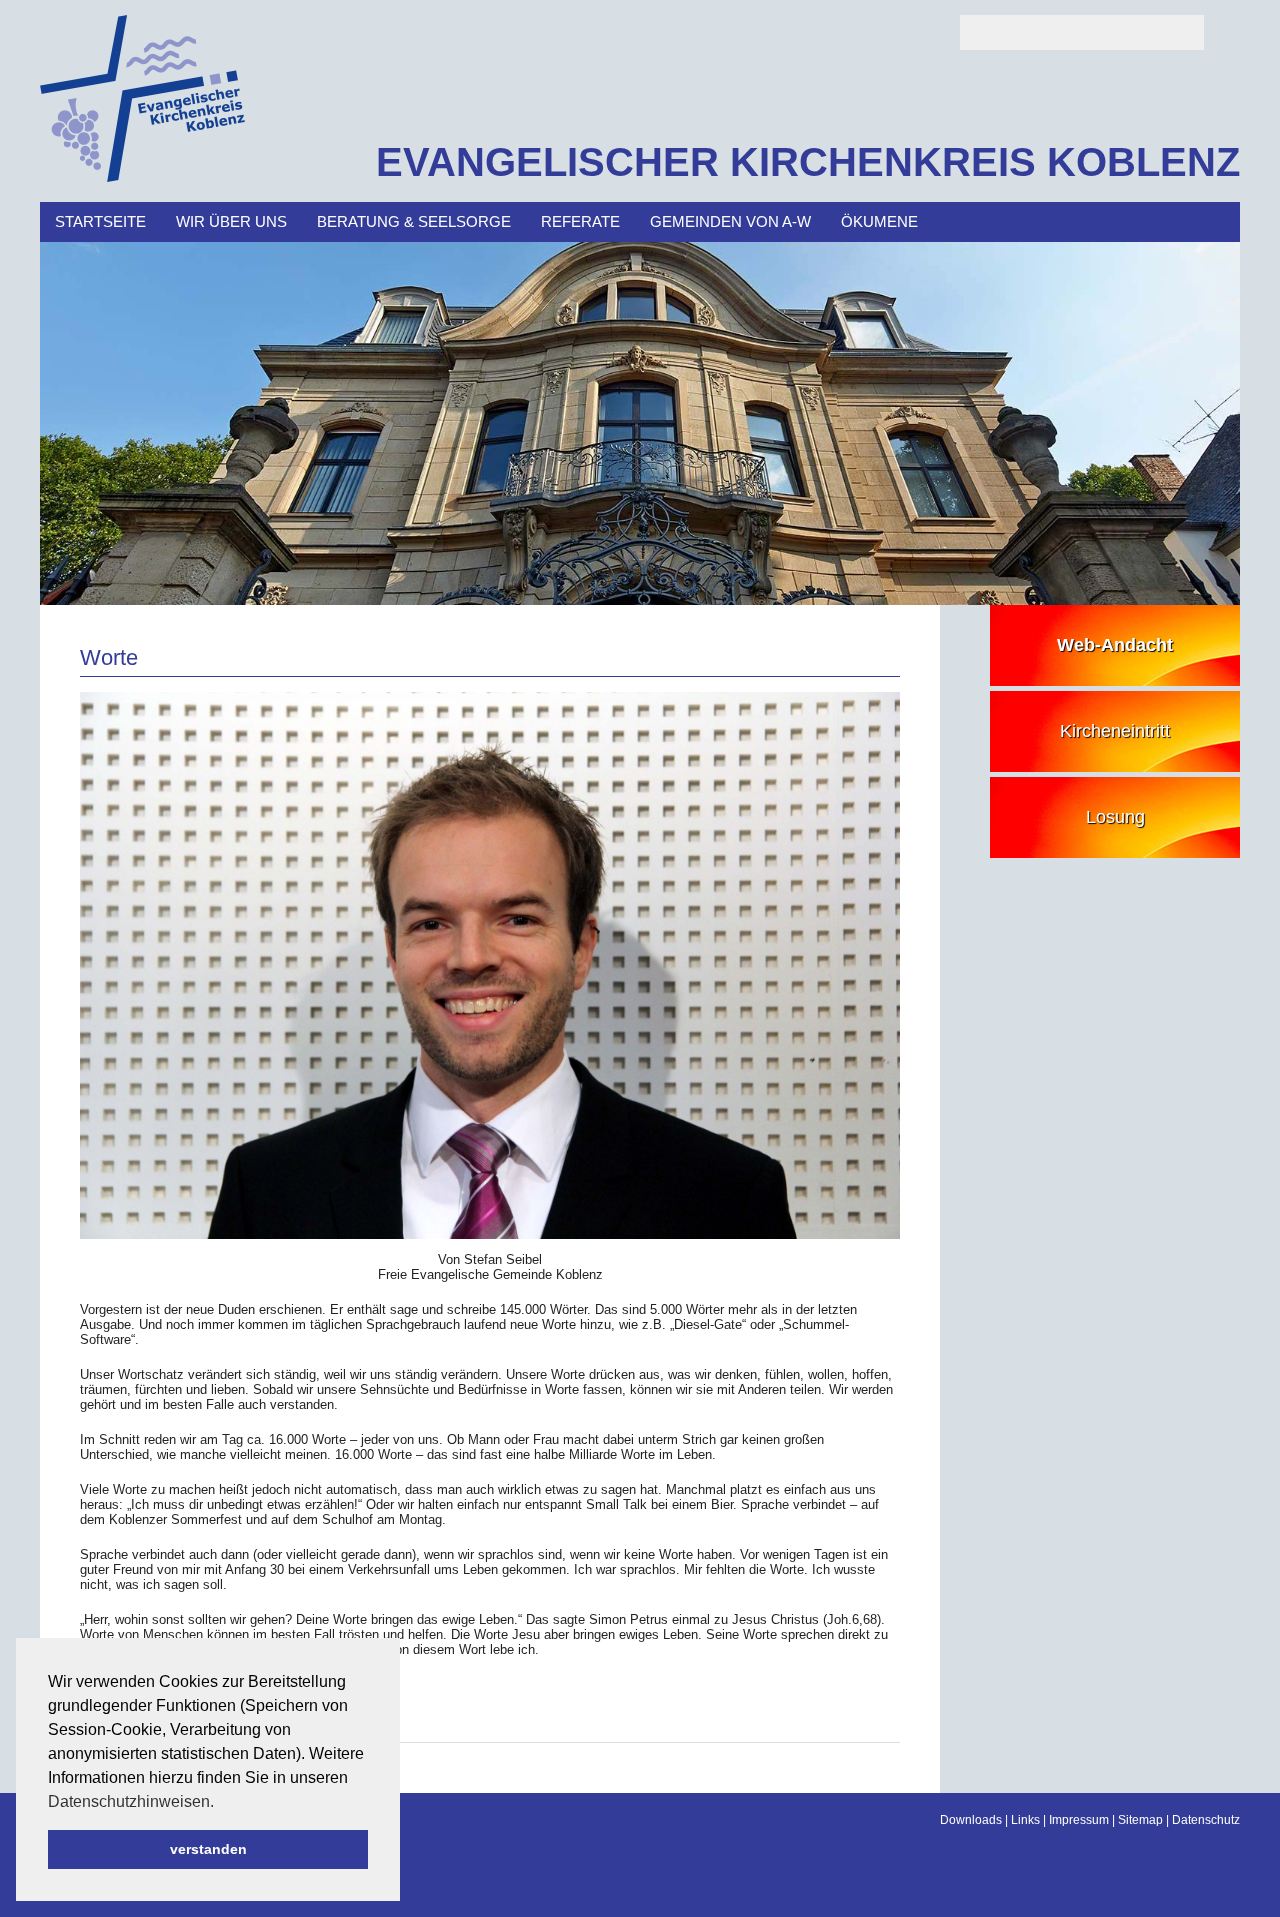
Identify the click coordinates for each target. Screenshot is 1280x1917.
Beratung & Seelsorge (414, 221)
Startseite (100, 221)
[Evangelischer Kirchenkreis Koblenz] (142, 177)
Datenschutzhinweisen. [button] (131, 1801)
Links (1025, 1820)
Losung (1115, 817)
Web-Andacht (1115, 645)
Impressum (1079, 1820)
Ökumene (879, 221)
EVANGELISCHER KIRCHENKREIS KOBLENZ (808, 162)
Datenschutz (1206, 1820)
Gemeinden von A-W (730, 221)
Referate (580, 221)
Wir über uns (231, 221)
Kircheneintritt (1115, 731)
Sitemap (1140, 1820)
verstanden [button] (208, 1849)
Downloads (971, 1820)
